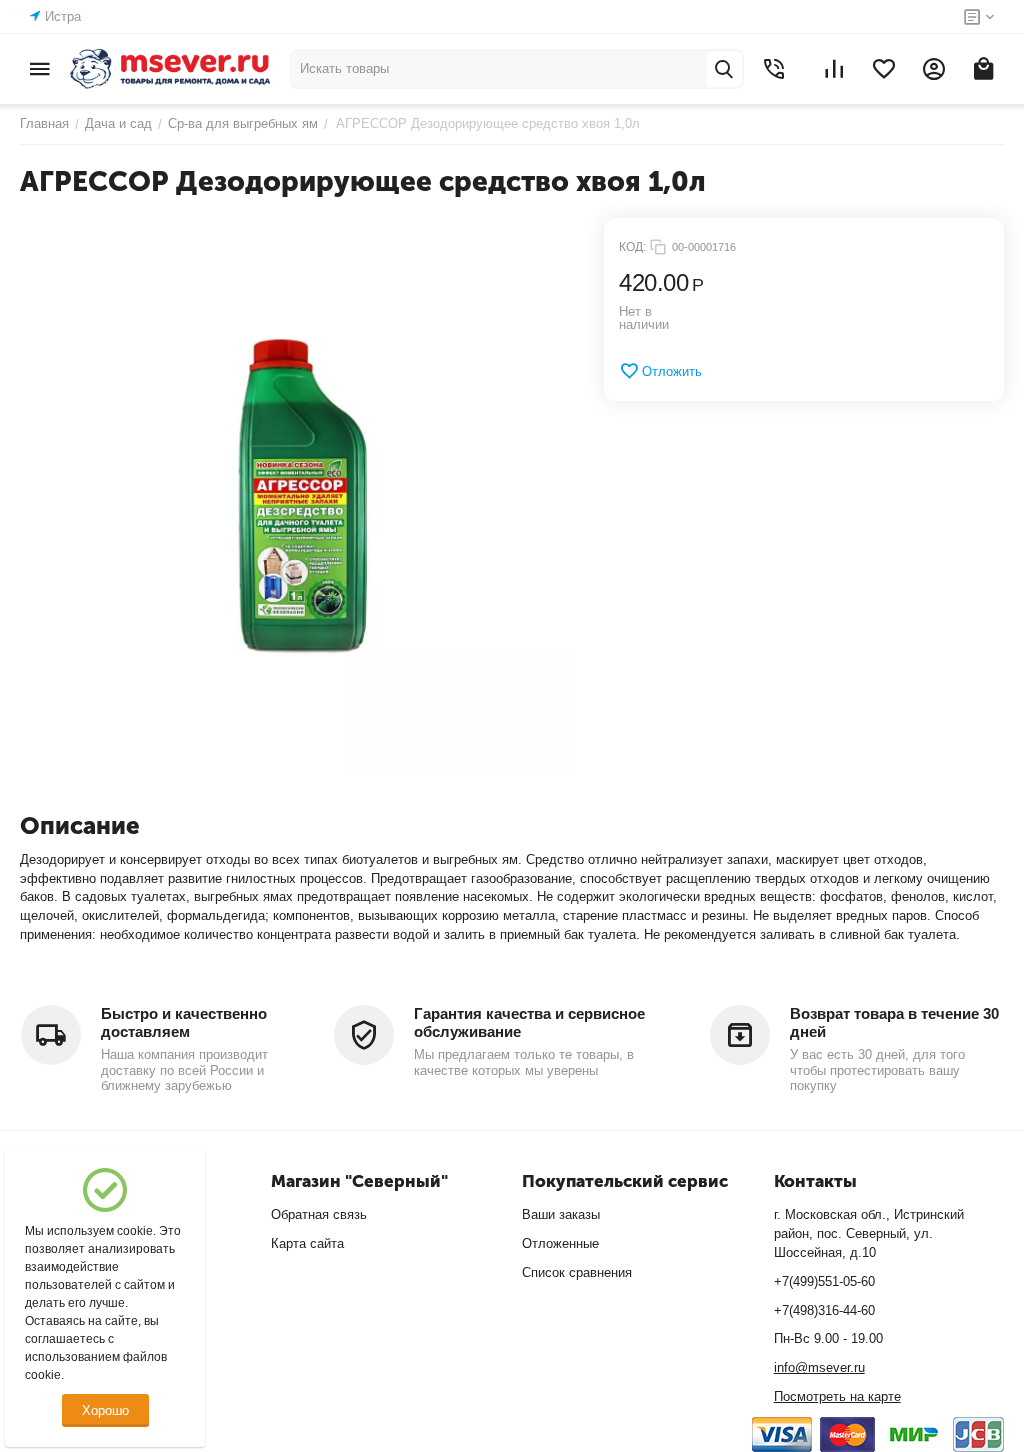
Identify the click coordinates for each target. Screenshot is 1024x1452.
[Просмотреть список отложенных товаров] (884, 69)
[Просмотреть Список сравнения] (834, 69)
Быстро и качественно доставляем (184, 1022)
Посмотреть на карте (837, 1396)
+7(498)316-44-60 (824, 1310)
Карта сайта (307, 1243)
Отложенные (560, 1243)
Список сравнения (577, 1272)
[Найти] (724, 69)
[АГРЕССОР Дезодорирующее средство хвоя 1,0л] (297, 495)
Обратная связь (319, 1214)
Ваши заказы (561, 1214)
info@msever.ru (819, 1367)
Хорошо (105, 1410)
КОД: (632, 247)
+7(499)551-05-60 (824, 1281)
